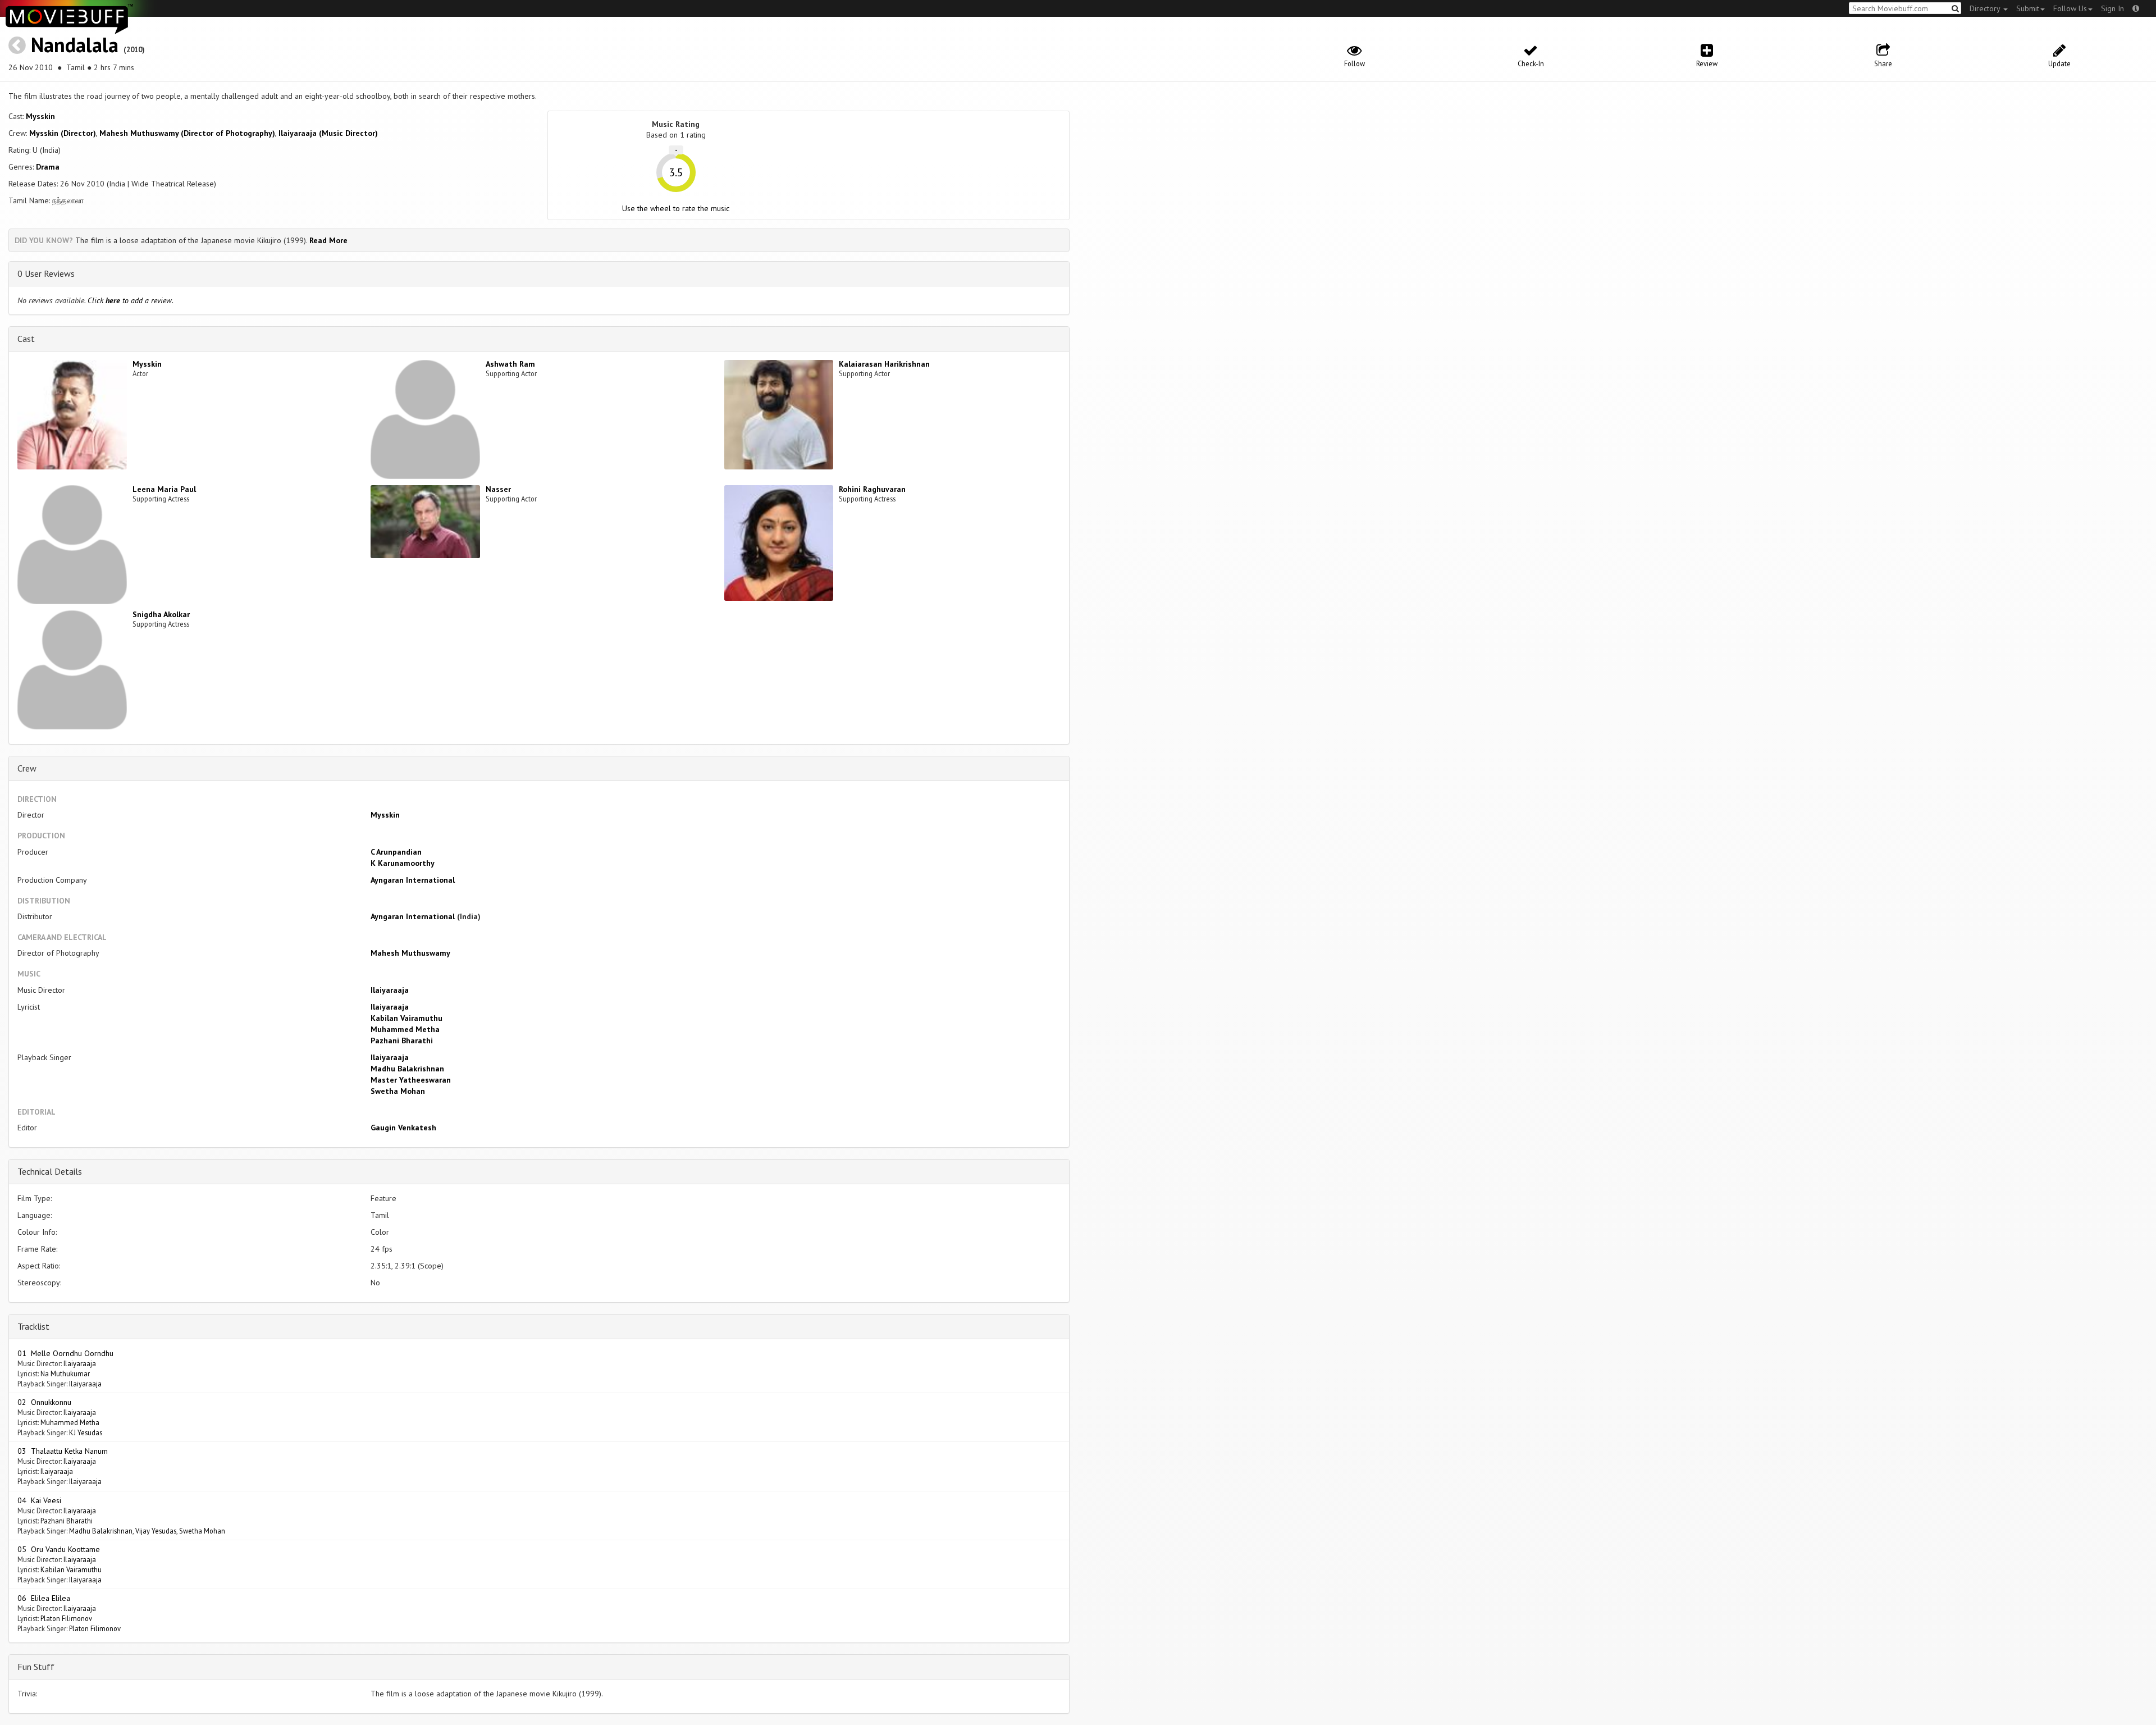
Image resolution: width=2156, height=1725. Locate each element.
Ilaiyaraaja (390, 990)
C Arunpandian (396, 852)
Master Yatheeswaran (411, 1080)
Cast (26, 339)
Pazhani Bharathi (402, 1041)
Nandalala (75, 45)
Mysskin (40, 116)
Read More (328, 240)
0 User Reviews (46, 273)
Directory (1986, 8)
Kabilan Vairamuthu (406, 1018)
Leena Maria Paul (164, 489)
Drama (48, 167)
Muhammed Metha (405, 1029)
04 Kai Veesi (39, 1500)
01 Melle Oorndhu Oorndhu (65, 1353)
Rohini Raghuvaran (872, 489)
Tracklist (33, 1326)
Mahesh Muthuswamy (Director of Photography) (187, 133)
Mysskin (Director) (63, 133)
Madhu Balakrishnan (407, 1069)
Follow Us (2070, 8)
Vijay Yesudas (156, 1531)
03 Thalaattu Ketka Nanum (63, 1451)
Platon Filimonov (66, 1618)
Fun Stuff (36, 1667)
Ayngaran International (413, 880)
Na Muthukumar (65, 1373)
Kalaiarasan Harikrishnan (884, 364)
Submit (2028, 8)
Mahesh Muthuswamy (410, 953)
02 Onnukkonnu (44, 1402)
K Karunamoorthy (403, 863)
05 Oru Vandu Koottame (59, 1549)
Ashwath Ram (510, 364)
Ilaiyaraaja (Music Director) (328, 133)
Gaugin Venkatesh (403, 1128)
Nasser (498, 489)
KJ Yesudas (86, 1432)
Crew (27, 768)
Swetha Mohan (398, 1091)
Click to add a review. (131, 300)
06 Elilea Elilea (44, 1598)
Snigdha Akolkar (161, 614)
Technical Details (50, 1171)
